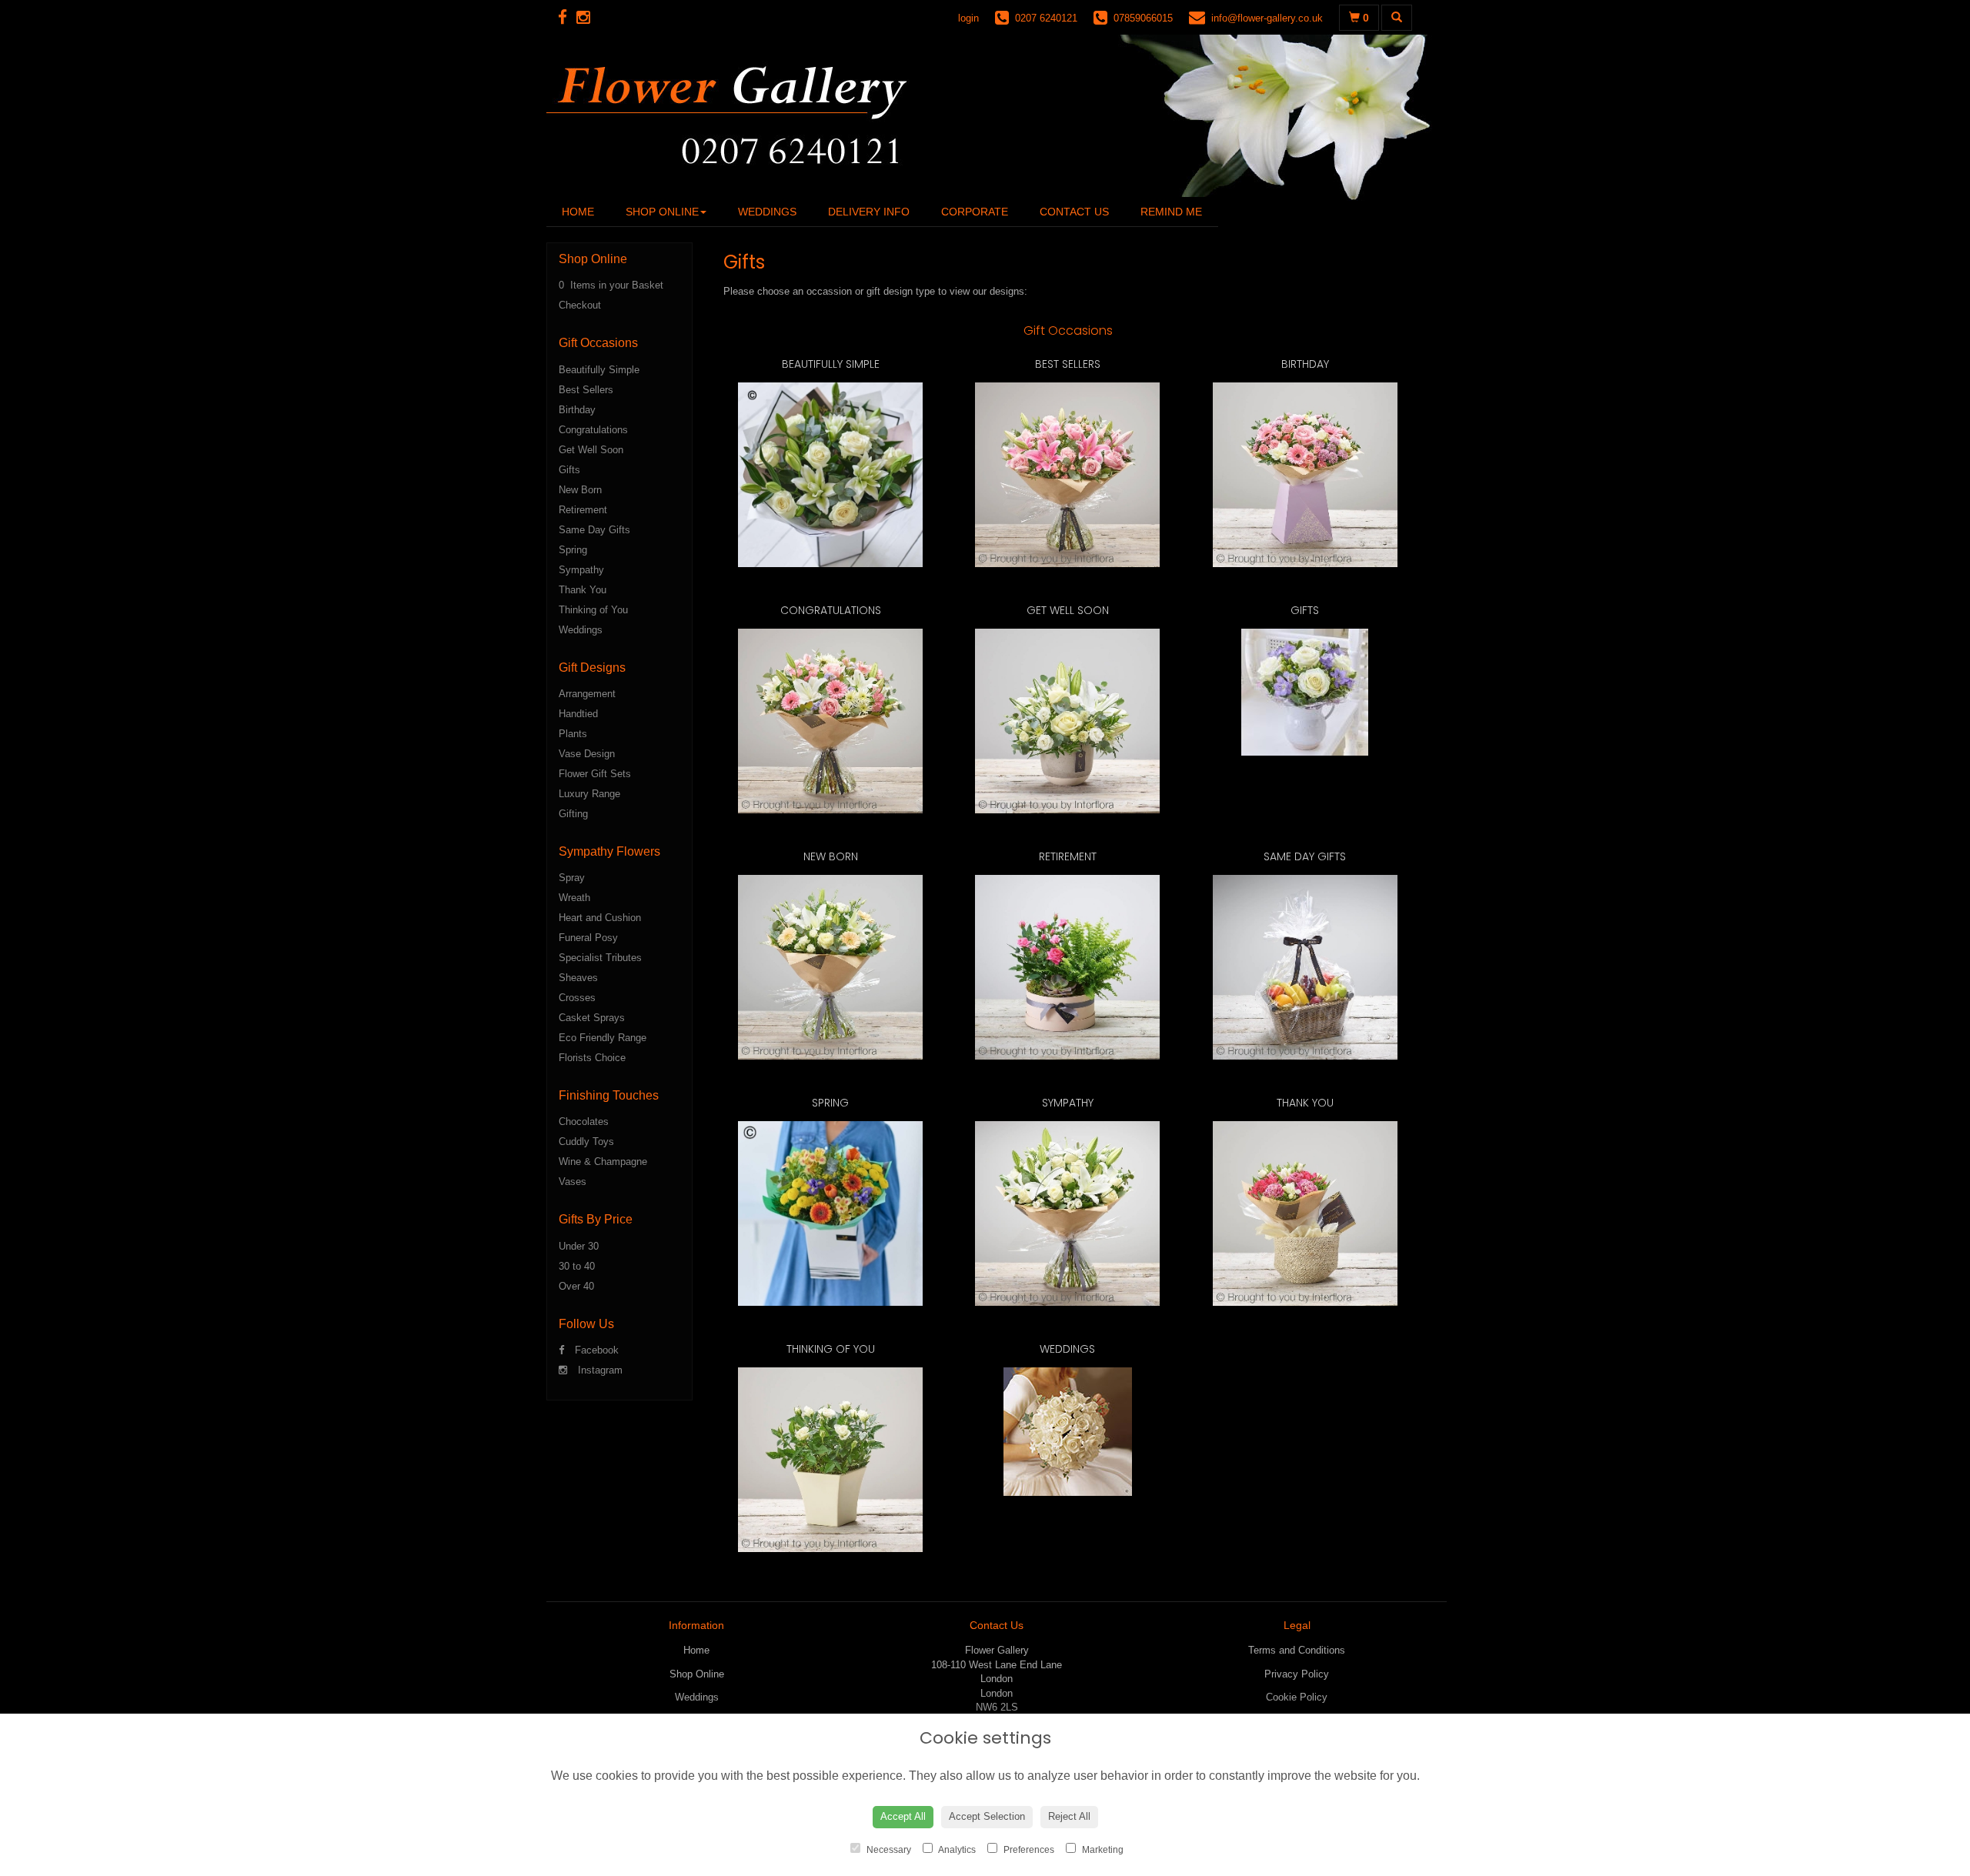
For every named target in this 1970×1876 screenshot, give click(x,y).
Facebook (595, 1350)
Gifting (573, 814)
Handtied (578, 714)
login (968, 18)
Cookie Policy (1297, 1697)
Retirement (583, 510)
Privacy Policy (1297, 1674)
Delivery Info (869, 212)
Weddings (767, 212)
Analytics (956, 1850)
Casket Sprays (592, 1018)
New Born (580, 490)
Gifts (569, 470)
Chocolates (584, 1122)
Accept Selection (987, 1816)
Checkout (580, 305)
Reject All (1069, 1816)
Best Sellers (586, 390)
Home (578, 212)
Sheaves (578, 978)
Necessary (888, 1850)
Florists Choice (592, 1058)
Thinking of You (593, 610)
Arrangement (587, 694)
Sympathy (581, 570)
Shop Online (662, 212)
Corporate (975, 212)
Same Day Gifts (594, 530)
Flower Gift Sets (595, 774)
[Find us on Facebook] (567, 17)
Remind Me (1171, 212)
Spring (573, 550)
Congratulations (593, 430)
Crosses (577, 998)
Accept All (903, 1816)
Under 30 (579, 1246)
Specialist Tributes (600, 958)
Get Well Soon (591, 450)
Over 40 (576, 1286)
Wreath (574, 898)
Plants (573, 734)
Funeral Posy (588, 938)
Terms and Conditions (1297, 1650)
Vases (573, 1182)
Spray (572, 878)
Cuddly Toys (586, 1142)
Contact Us (1074, 212)
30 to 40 (577, 1266)
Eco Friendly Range (603, 1038)
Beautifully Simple (599, 370)
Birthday (577, 410)
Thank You (583, 590)
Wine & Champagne (603, 1162)
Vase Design (587, 754)
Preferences (1028, 1850)
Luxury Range (589, 794)
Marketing (1102, 1850)
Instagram (599, 1370)
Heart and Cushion (600, 918)
